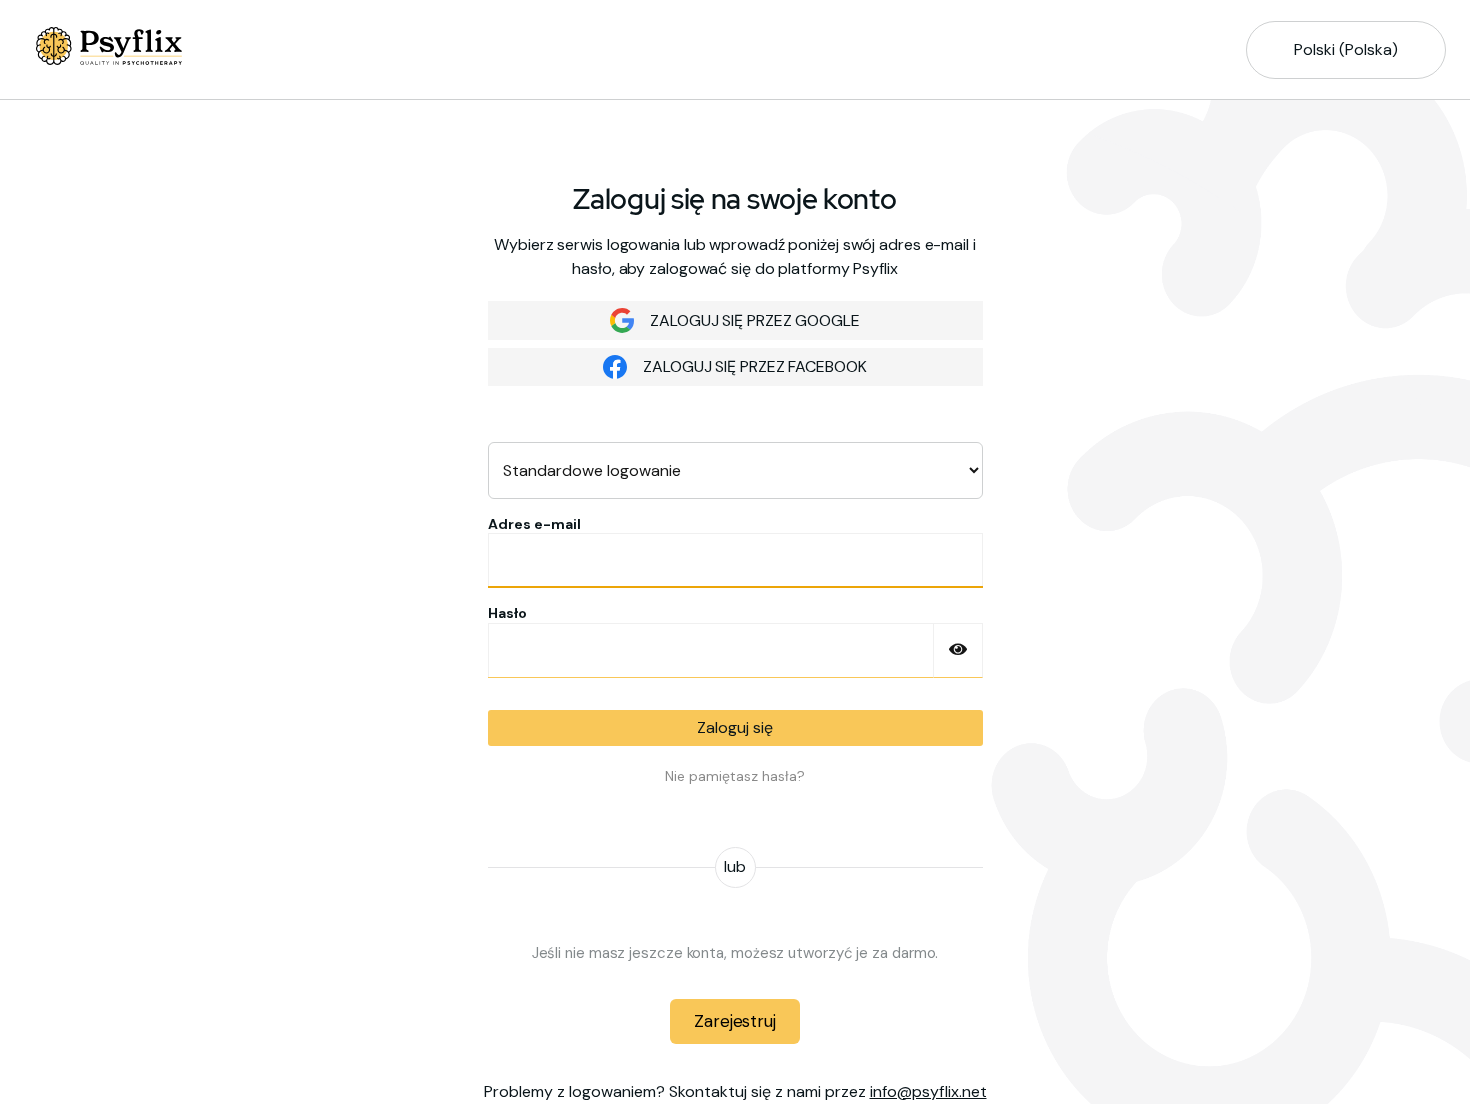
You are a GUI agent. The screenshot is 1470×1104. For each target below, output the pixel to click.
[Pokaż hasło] (958, 650)
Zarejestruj (734, 1021)
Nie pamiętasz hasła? (735, 776)
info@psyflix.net (928, 1091)
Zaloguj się (735, 727)
